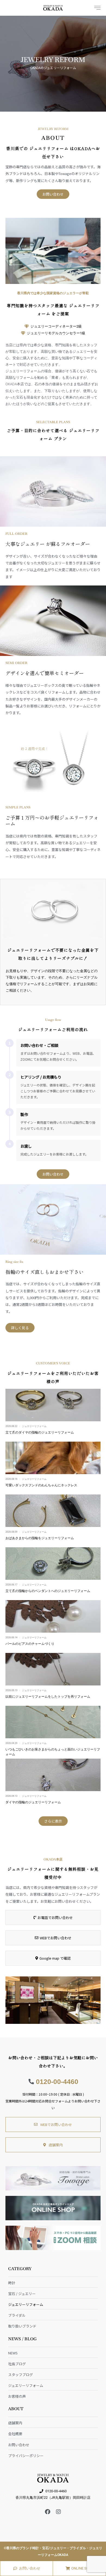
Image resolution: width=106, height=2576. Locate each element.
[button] (53, 1821)
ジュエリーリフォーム (34, 1426)
